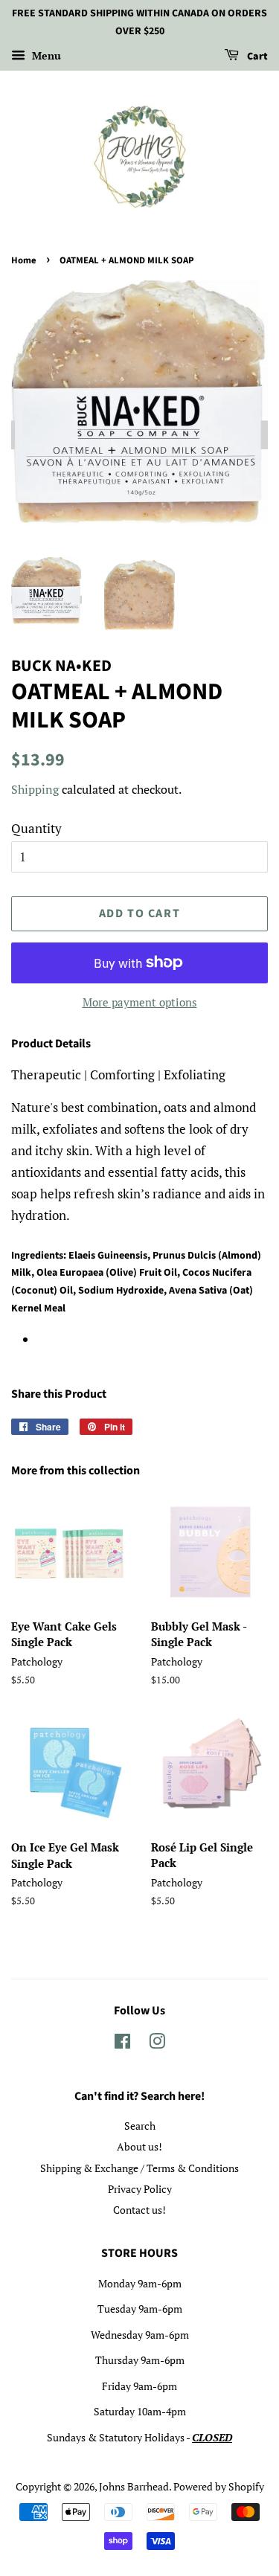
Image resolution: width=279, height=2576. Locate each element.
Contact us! (139, 2210)
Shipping (35, 789)
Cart (256, 57)
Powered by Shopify (219, 2486)
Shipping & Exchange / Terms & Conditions (139, 2168)
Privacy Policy (140, 2189)
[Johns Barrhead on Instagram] (157, 2044)
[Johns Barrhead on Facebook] (122, 2044)
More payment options (140, 1002)
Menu (45, 55)
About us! (139, 2146)
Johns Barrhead (134, 2486)
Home (24, 260)
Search (140, 2126)
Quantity (36, 828)
